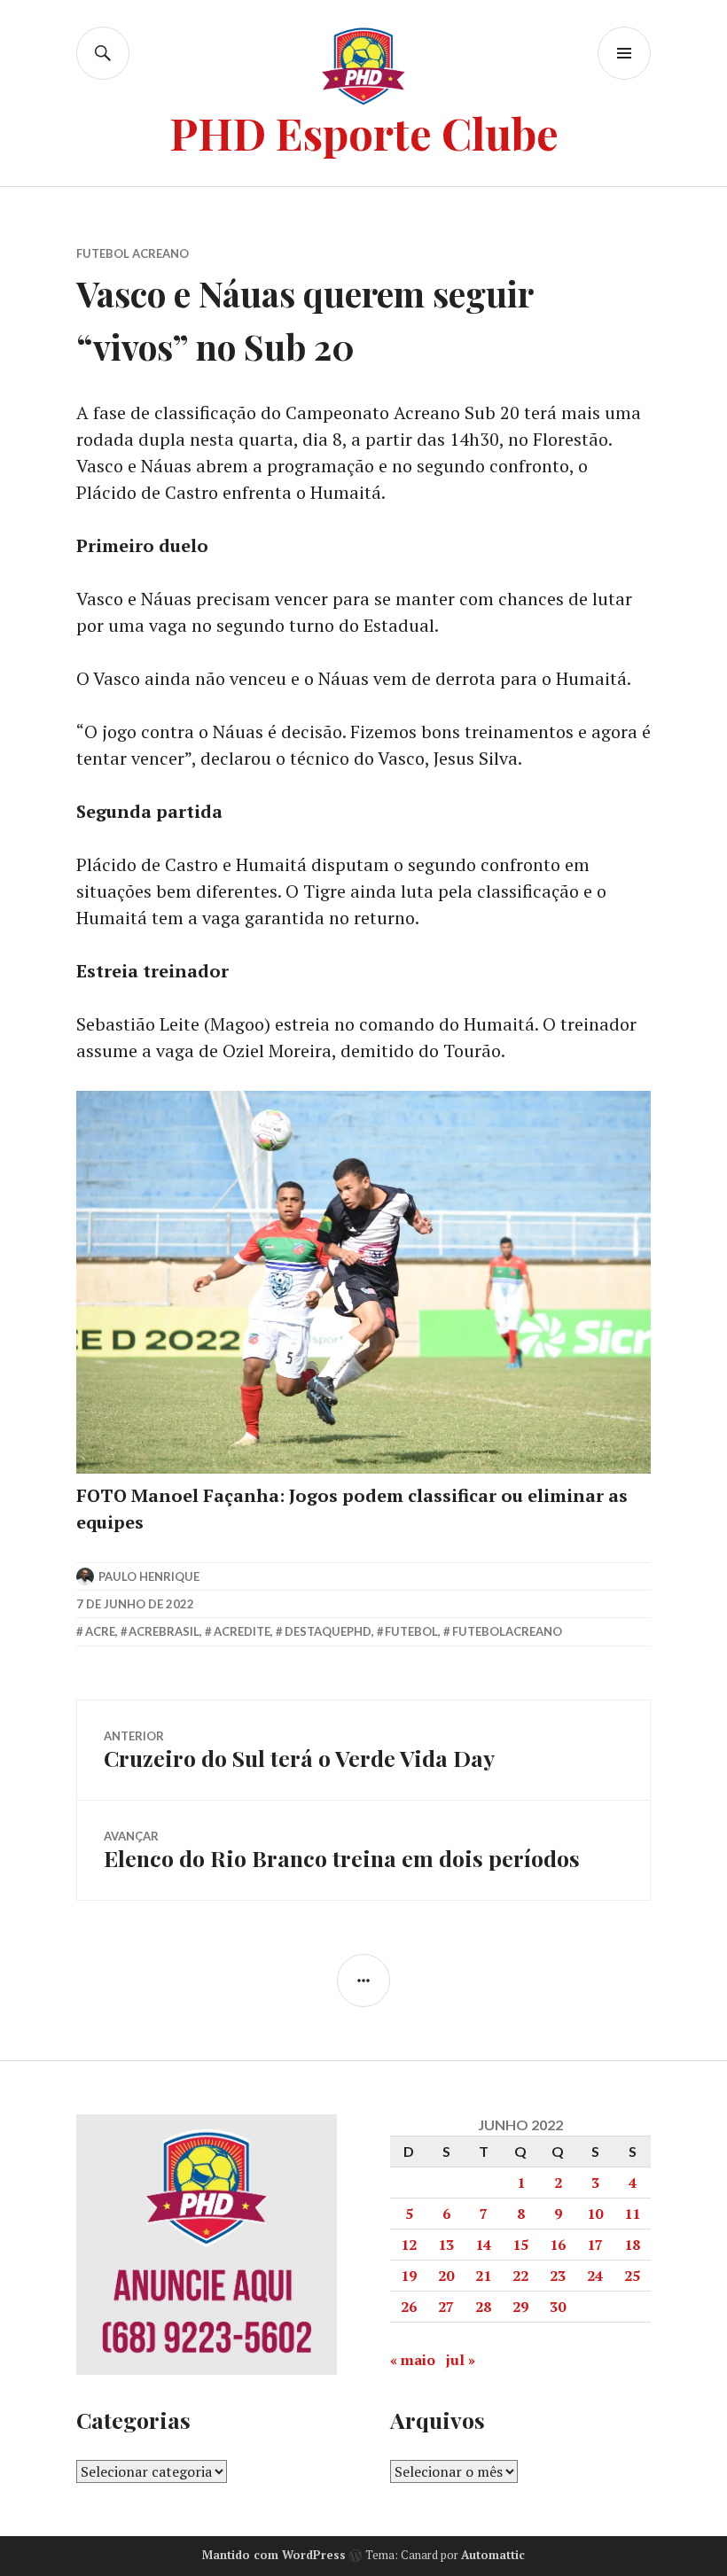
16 (558, 2245)
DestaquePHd (328, 1631)
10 (595, 2214)
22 (520, 2276)
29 (520, 2307)
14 (483, 2245)
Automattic (493, 2555)
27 (446, 2307)
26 (409, 2307)
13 (446, 2245)
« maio (413, 2360)
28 (483, 2307)
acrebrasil (164, 1631)
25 (632, 2276)
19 (409, 2276)
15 (520, 2245)
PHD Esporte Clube (364, 132)
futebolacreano (507, 1631)
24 (595, 2276)
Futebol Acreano (133, 253)
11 (632, 2214)
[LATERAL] (363, 1981)
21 (483, 2276)
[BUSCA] (103, 53)
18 (632, 2245)
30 (558, 2307)
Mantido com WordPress (274, 2555)
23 (558, 2276)
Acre (100, 1631)
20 (446, 2276)
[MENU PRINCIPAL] (624, 53)
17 (595, 2245)
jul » (461, 2360)
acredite (242, 1631)
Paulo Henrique (149, 1576)
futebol (411, 1631)
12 (409, 2245)
